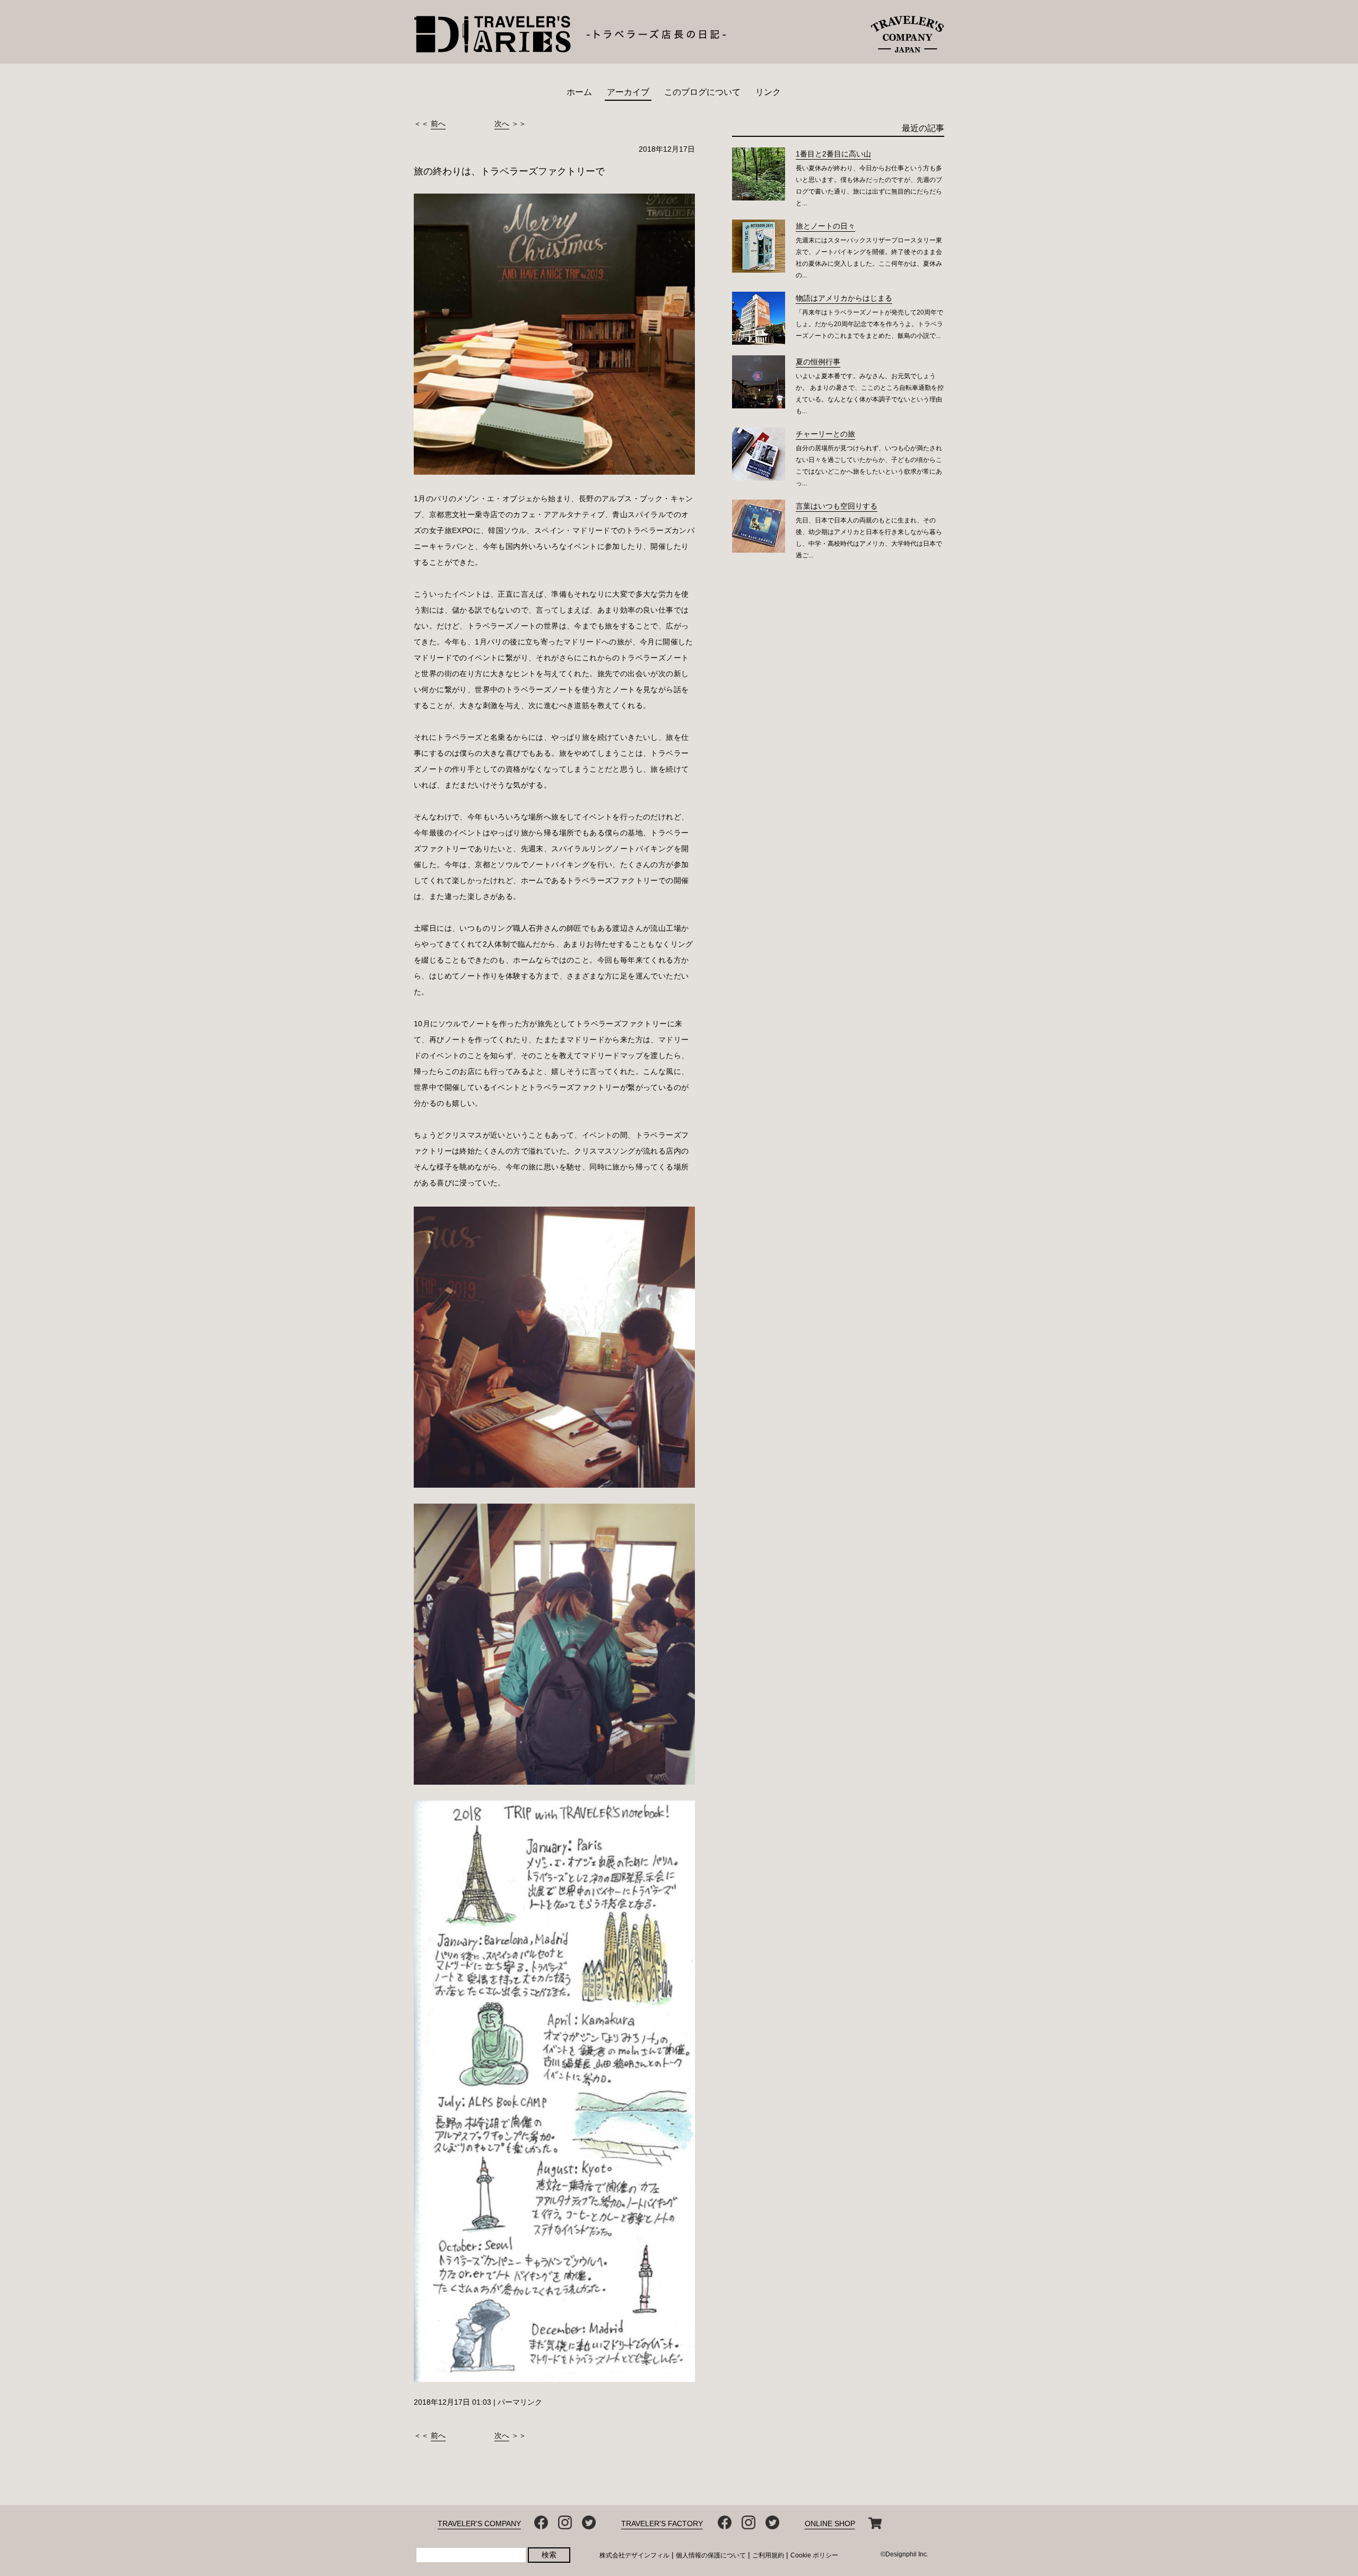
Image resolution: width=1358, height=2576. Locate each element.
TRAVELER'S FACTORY (662, 2523)
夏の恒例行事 (818, 362)
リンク (768, 92)
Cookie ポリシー (814, 2555)
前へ (438, 124)
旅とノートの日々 (825, 226)
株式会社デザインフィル (634, 2555)
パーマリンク (520, 2402)
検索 (549, 2555)
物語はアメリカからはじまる (844, 298)
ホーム (579, 92)
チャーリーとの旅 (825, 434)
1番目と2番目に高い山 (833, 154)
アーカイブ (628, 92)
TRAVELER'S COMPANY (479, 2523)
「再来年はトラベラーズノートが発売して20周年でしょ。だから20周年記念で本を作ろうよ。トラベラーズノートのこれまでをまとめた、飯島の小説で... (869, 324)
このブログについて (702, 92)
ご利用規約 (768, 2555)
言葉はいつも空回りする (837, 506)
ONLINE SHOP (830, 2523)
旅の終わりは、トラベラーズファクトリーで (509, 171)
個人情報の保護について (711, 2555)
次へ (502, 124)
